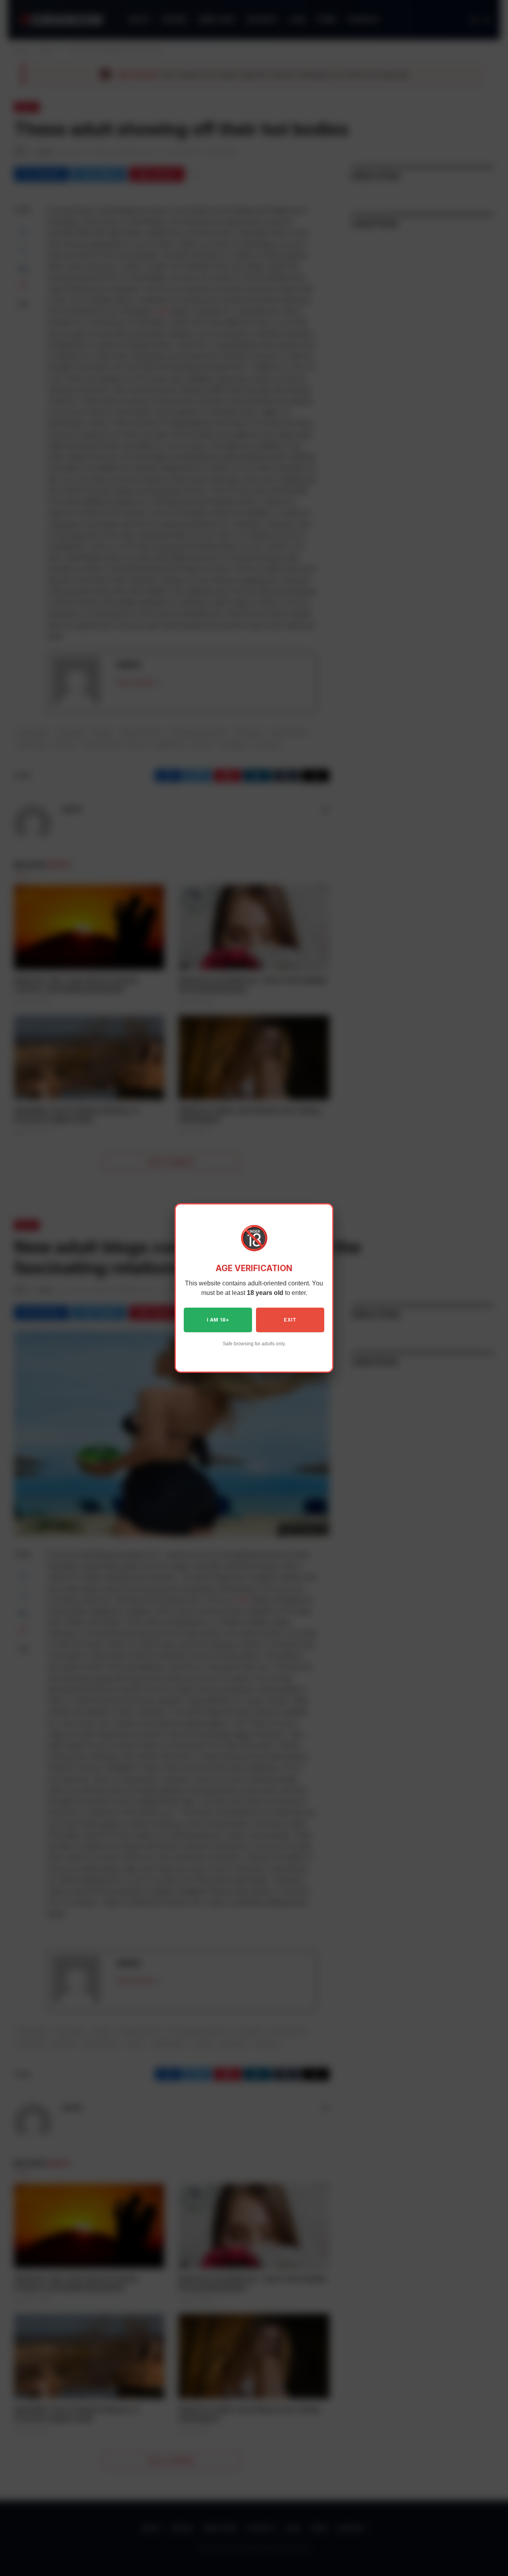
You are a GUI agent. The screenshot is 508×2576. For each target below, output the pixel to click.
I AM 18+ (218, 1320)
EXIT (290, 1320)
